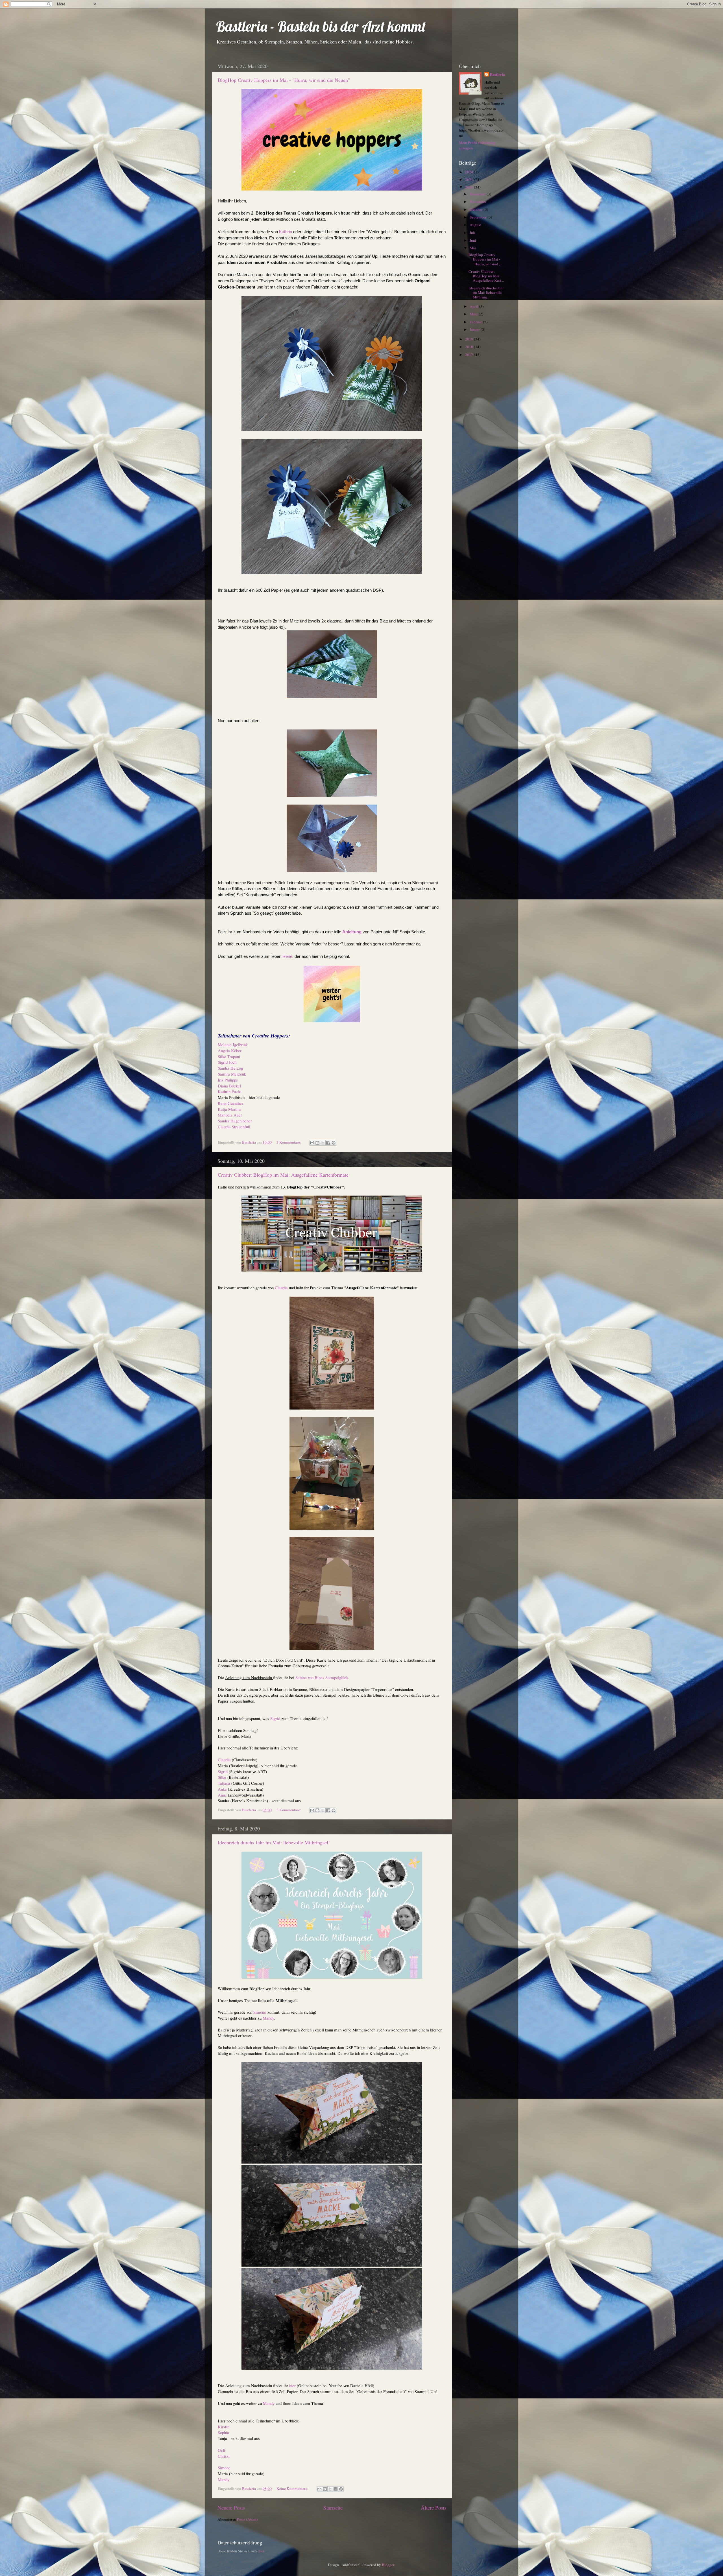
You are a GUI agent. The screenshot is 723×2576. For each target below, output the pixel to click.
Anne (222, 1795)
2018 (470, 347)
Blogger (388, 2565)
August (476, 225)
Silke (222, 1777)
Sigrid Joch (227, 1062)
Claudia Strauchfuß (234, 1127)
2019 (470, 339)
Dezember (478, 194)
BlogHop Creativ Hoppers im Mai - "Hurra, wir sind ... (485, 259)
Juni (473, 240)
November (478, 202)
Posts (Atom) (247, 2519)
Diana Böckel (229, 1086)
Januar (475, 329)
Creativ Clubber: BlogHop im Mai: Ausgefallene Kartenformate (283, 1175)
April (474, 306)
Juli (473, 233)
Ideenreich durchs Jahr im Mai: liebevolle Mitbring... (486, 292)
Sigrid (275, 1718)
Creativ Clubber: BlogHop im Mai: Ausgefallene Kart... (486, 276)
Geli (221, 2450)
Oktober (477, 209)
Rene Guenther (230, 1103)
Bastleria (497, 75)
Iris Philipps (228, 1080)
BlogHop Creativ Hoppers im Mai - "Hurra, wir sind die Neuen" (284, 80)
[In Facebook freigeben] (328, 1143)
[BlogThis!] (317, 1143)
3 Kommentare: (289, 1142)
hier (293, 2385)
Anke (222, 1789)
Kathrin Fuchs (230, 1091)
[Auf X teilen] (323, 1143)
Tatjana (224, 1783)
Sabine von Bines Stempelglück (322, 1677)
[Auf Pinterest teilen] (334, 1143)
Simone (260, 2012)
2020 (470, 187)
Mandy (268, 2018)
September (479, 217)
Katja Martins (229, 1109)
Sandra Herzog (230, 1068)
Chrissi (224, 2456)
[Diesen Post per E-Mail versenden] (312, 1143)
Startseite (333, 2508)
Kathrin (286, 232)
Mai (473, 248)
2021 (470, 180)
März (474, 314)
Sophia (223, 2432)
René (287, 956)
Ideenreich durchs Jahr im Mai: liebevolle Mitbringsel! (274, 1842)
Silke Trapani (229, 1056)
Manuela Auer (230, 1115)
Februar (476, 322)
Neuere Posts (231, 2508)
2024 (470, 172)
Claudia (281, 1288)
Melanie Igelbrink (233, 1045)
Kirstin (224, 2427)
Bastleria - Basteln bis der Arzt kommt (321, 26)
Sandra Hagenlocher (235, 1121)
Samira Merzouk (232, 1074)
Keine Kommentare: (293, 2488)
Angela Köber (230, 1050)
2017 (470, 355)
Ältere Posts (434, 2508)
